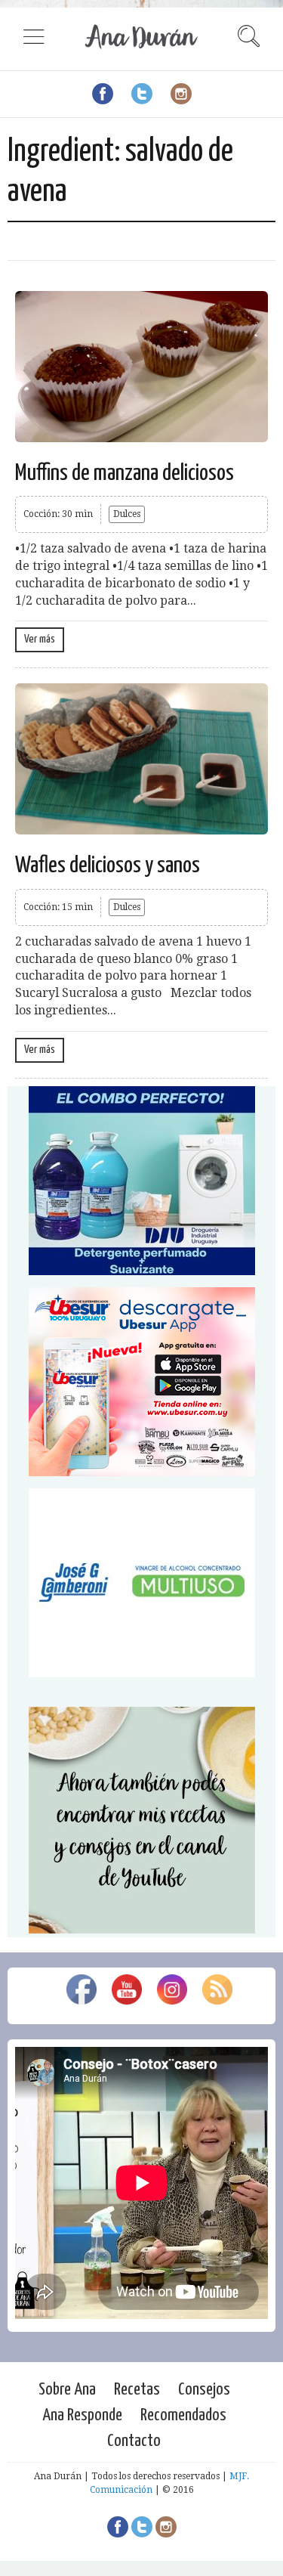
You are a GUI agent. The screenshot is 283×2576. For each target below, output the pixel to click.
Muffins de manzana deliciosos (125, 473)
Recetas (137, 2390)
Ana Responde (82, 2415)
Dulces (127, 514)
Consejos (204, 2390)
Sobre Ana (67, 2390)
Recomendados (183, 2415)
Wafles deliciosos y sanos (108, 865)
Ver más (40, 639)
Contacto (134, 2441)
